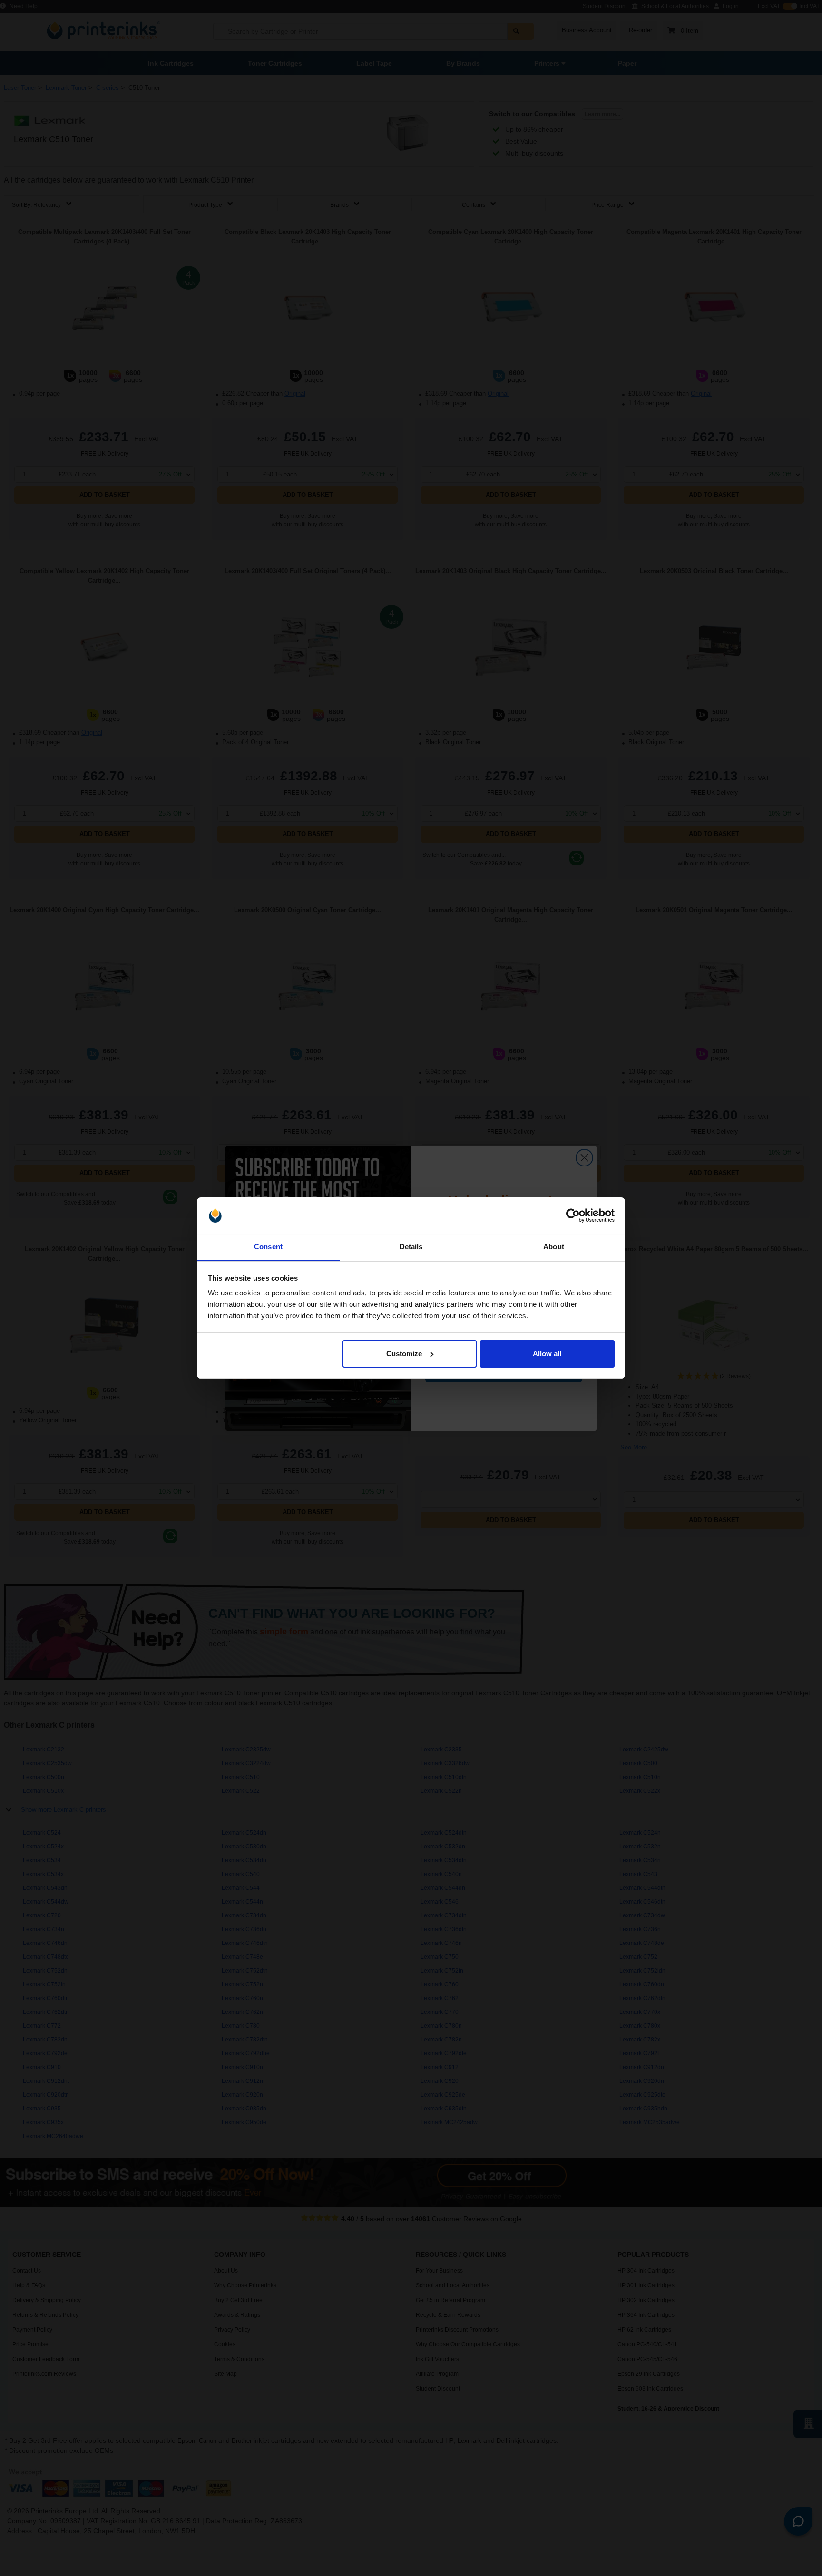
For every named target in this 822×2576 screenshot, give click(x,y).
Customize (404, 1354)
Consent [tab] (268, 1247)
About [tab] (554, 1247)
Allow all (547, 1354)
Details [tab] (411, 1247)
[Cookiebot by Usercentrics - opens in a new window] (573, 1215)
